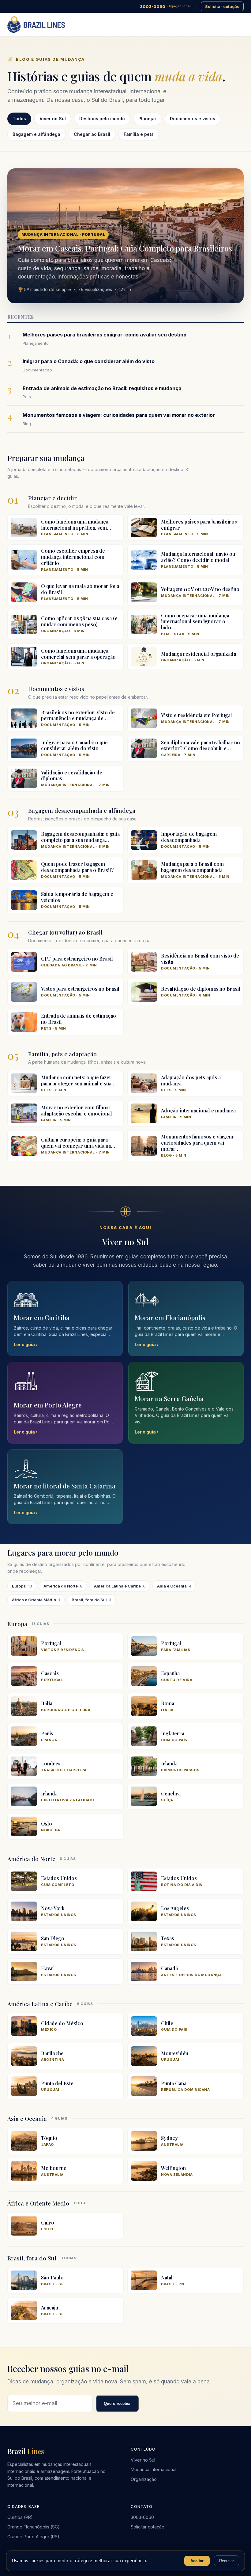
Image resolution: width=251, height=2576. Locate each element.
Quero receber (117, 2403)
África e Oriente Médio (36, 1600)
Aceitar (197, 2561)
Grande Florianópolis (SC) (34, 2527)
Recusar (227, 2561)
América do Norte (63, 1586)
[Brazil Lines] (36, 25)
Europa (22, 1586)
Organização (144, 2479)
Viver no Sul (143, 2460)
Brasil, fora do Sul (91, 1600)
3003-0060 (165, 6)
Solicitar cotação (222, 6)
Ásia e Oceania (174, 1586)
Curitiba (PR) (20, 2517)
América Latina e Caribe (120, 1586)
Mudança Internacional (154, 2469)
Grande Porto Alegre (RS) (33, 2537)
